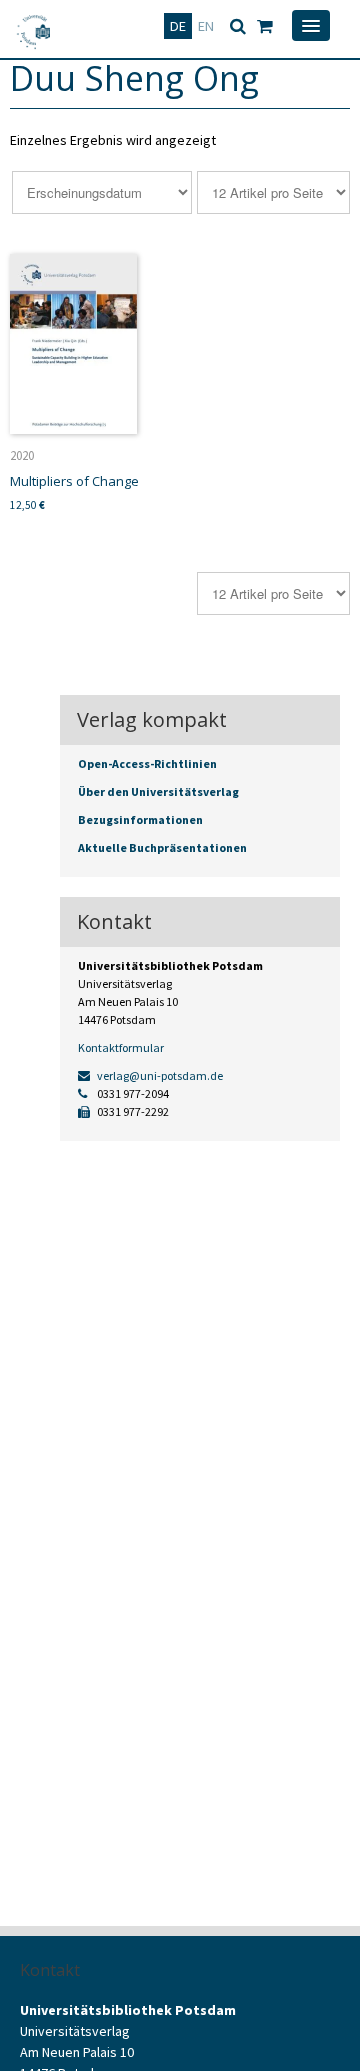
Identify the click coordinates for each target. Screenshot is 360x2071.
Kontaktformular (121, 1047)
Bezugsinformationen (140, 819)
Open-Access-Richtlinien (147, 763)
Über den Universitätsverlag (158, 791)
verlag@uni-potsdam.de (159, 1075)
